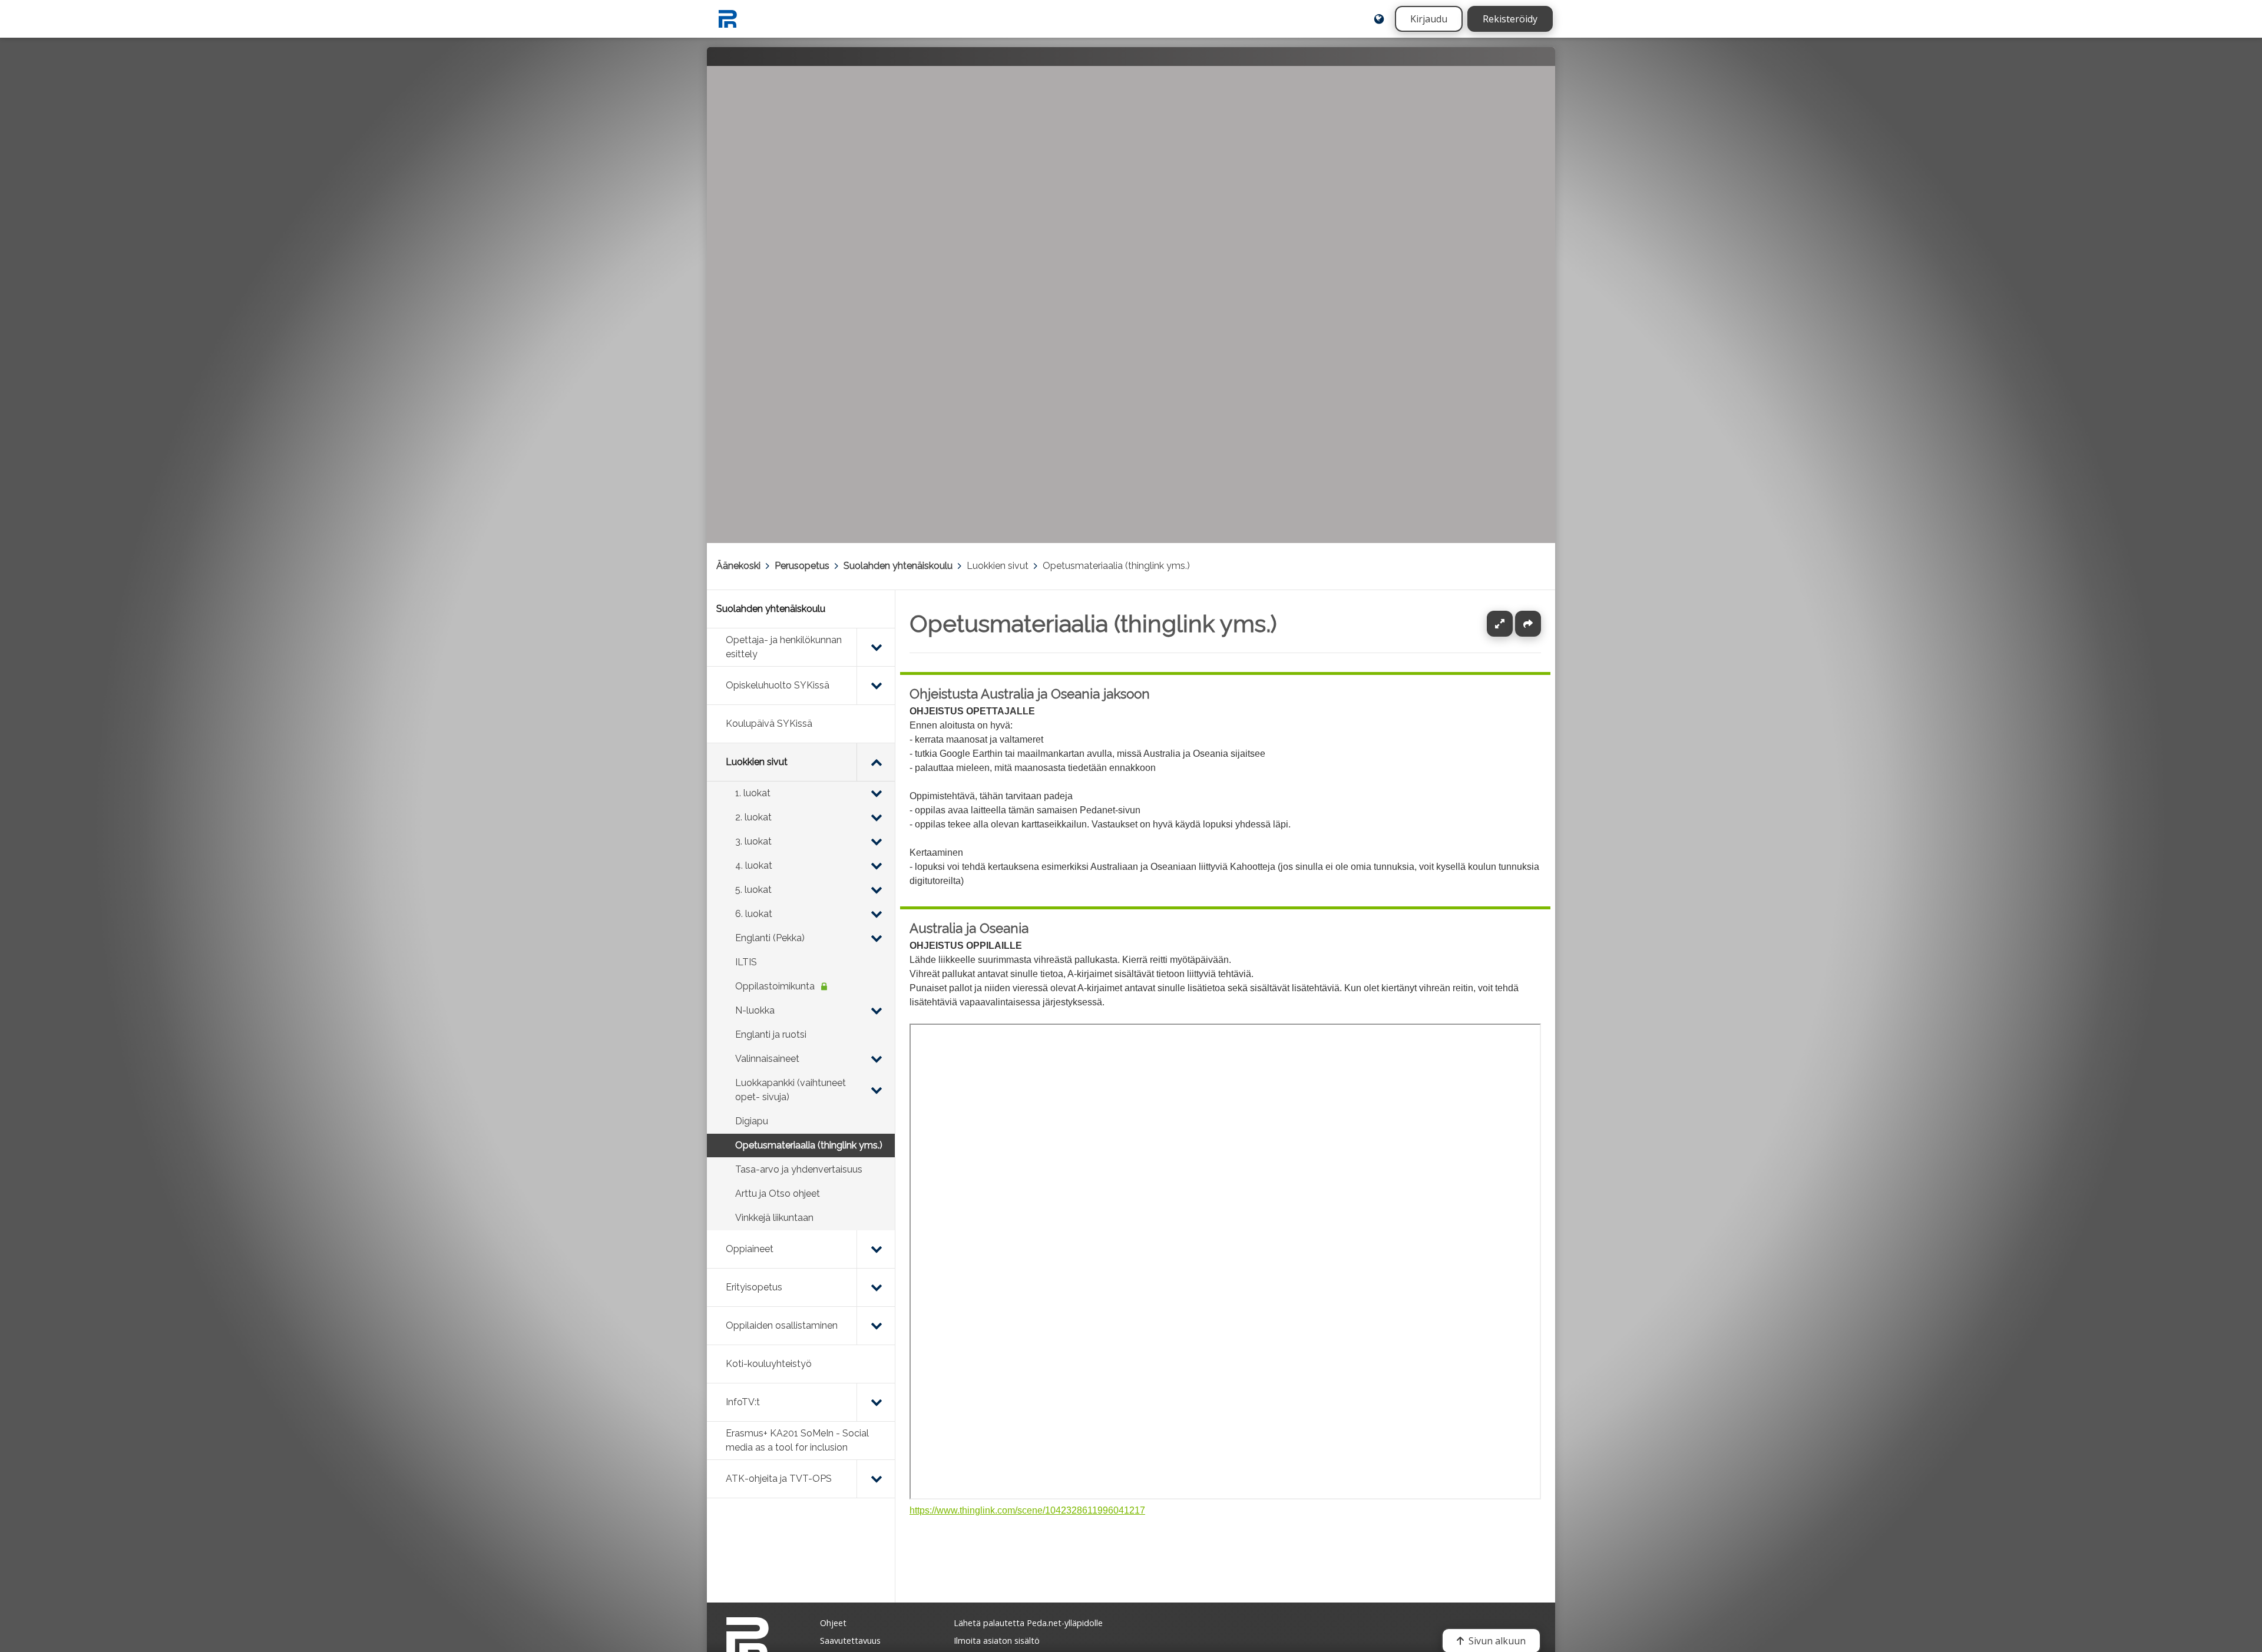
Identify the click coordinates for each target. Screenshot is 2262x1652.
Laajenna (1511, 624)
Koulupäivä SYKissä (769, 724)
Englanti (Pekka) (770, 938)
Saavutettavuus (850, 1641)
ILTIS (746, 962)
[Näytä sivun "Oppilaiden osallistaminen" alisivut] (876, 1326)
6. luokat (754, 914)
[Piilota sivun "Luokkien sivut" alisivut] (876, 762)
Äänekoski (738, 566)
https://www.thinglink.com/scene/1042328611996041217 (1027, 1510)
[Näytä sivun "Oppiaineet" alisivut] (876, 1249)
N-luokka (755, 1010)
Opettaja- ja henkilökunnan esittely (784, 647)
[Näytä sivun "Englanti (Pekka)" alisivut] (876, 938)
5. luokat (753, 890)
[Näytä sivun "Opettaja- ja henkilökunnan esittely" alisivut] (876, 647)
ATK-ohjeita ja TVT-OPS (779, 1479)
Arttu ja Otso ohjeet (778, 1194)
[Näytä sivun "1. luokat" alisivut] (876, 793)
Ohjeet (833, 1623)
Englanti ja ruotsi (771, 1034)
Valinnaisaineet (767, 1059)
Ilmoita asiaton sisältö (997, 1641)
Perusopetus (802, 566)
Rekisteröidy (1510, 19)
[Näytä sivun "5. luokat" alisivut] (876, 890)
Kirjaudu (1429, 19)
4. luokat (754, 865)
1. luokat (753, 793)
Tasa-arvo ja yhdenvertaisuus (799, 1169)
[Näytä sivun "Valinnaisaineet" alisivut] (876, 1059)
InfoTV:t (743, 1402)
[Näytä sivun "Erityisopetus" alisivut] (876, 1287)
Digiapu (752, 1121)
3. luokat (753, 841)
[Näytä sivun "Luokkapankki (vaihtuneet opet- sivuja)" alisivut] (876, 1090)
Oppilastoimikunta (775, 986)
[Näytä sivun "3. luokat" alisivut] (876, 842)
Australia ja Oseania (969, 928)
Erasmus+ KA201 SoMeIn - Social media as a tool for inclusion (797, 1440)
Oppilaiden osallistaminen (782, 1325)
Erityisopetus (754, 1287)
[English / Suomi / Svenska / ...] (1379, 19)
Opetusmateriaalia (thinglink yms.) (1116, 566)
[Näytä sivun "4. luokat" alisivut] (876, 866)
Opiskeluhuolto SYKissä (778, 685)
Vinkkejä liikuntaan (774, 1218)
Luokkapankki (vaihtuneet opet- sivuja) (791, 1090)
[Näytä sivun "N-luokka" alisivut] (876, 1011)
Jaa (1528, 624)
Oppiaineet (750, 1249)
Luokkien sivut (998, 566)
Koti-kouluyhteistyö (769, 1364)
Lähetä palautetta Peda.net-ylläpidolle (1028, 1623)
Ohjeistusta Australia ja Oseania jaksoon (1030, 694)
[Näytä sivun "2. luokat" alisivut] (876, 817)
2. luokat (753, 817)
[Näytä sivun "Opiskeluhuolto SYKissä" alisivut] (876, 686)
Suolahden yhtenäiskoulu (898, 566)
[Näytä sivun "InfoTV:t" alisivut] (876, 1402)
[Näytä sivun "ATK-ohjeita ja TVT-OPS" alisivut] (876, 1479)
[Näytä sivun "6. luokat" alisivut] (876, 914)
